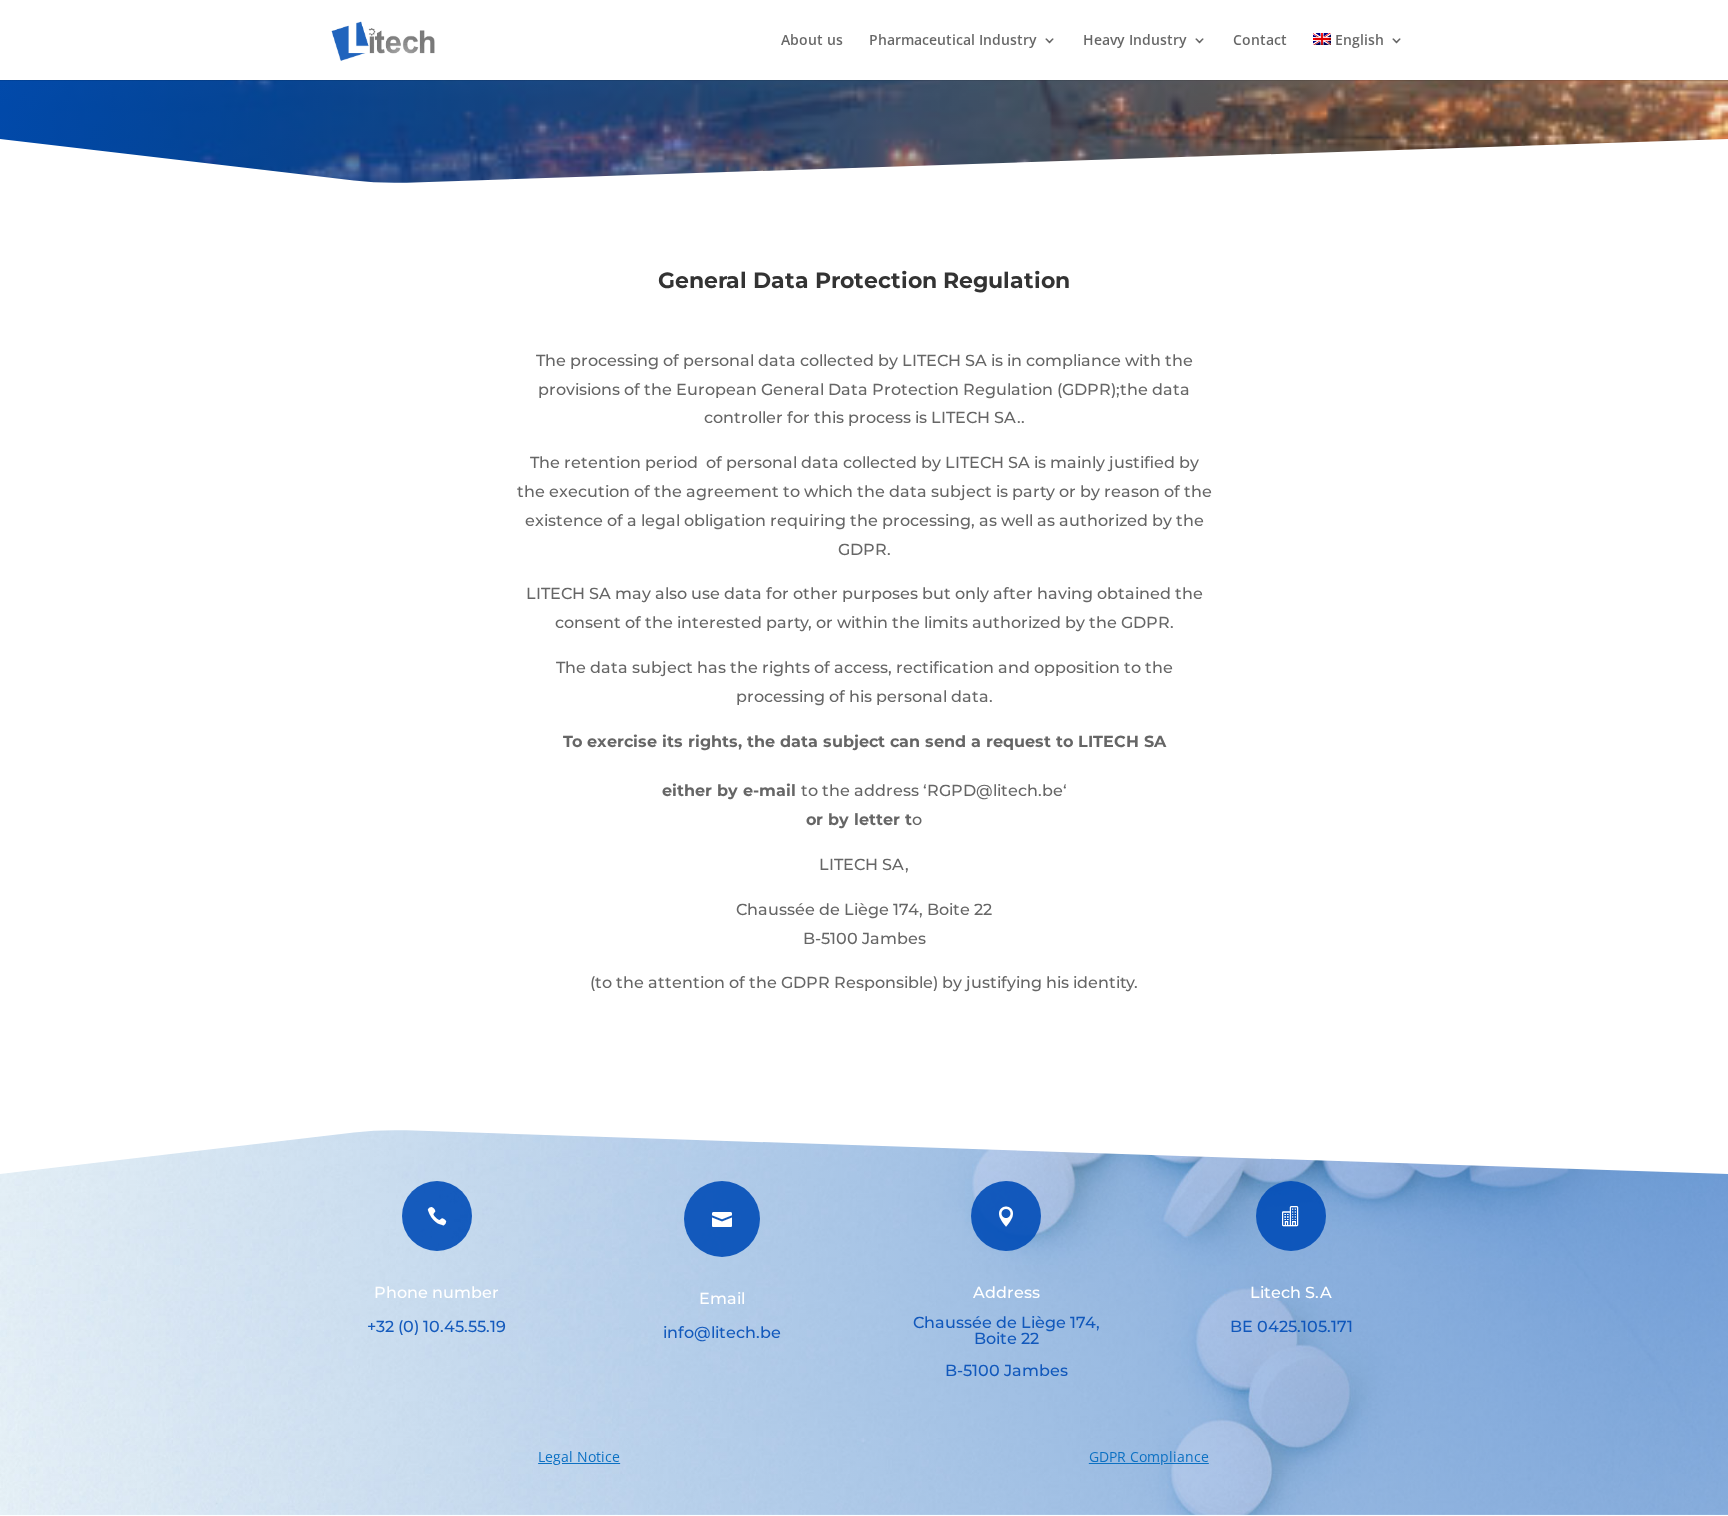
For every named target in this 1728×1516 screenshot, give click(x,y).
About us (812, 41)
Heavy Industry (1135, 41)
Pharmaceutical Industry (953, 41)
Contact (1260, 41)
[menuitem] (1358, 56)
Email (722, 1298)
